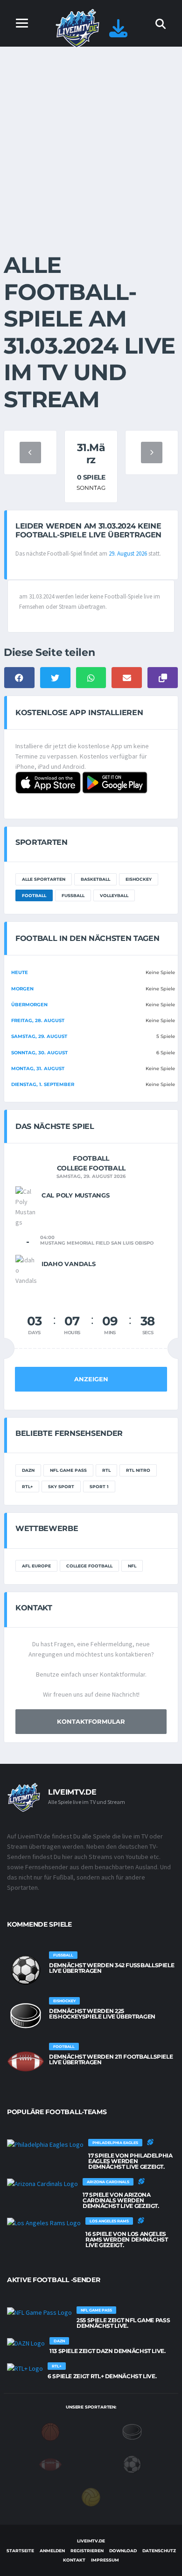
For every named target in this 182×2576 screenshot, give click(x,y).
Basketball (95, 879)
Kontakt (74, 2560)
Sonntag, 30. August (39, 1053)
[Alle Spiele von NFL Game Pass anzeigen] (39, 2312)
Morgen (22, 989)
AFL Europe (36, 1566)
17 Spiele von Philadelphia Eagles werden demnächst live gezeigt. (130, 2161)
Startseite (20, 2551)
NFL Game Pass (68, 1470)
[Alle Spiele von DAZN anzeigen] (26, 2343)
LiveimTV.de (91, 2541)
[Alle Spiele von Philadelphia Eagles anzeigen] (45, 2144)
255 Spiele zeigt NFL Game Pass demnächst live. (123, 2323)
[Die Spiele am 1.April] (152, 453)
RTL (106, 1470)
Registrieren (87, 2551)
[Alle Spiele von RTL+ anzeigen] (25, 2368)
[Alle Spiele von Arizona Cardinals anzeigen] (42, 2184)
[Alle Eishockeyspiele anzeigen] (26, 2016)
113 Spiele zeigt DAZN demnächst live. (108, 2351)
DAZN (28, 1470)
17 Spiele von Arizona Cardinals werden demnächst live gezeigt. (121, 2200)
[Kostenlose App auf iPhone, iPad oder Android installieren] (118, 33)
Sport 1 (99, 1486)
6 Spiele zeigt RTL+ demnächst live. (102, 2376)
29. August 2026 (128, 553)
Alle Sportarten (44, 879)
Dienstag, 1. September (43, 1084)
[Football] (50, 2464)
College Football (89, 1566)
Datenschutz (159, 2551)
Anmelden (52, 2551)
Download (123, 2551)
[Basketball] (50, 2431)
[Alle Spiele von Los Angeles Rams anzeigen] (44, 2223)
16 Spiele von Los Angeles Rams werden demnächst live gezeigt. (126, 2239)
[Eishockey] (132, 2431)
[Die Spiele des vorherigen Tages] (30, 453)
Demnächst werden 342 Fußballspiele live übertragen (112, 1968)
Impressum (105, 2560)
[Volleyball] (91, 2497)
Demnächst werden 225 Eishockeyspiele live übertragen (102, 2014)
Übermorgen (29, 1005)
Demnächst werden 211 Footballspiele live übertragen (111, 2059)
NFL (132, 1566)
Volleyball (114, 895)
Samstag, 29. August (39, 1036)
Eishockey (139, 879)
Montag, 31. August (38, 1069)
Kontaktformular (91, 1721)
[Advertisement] (91, 142)
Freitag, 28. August (38, 1020)
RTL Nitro (138, 1470)
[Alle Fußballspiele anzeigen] (26, 1970)
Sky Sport (61, 1486)
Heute (20, 972)
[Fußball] (132, 2464)
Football (34, 895)
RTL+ (27, 1486)
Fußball (73, 895)
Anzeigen (91, 1379)
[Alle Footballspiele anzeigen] (26, 2061)
